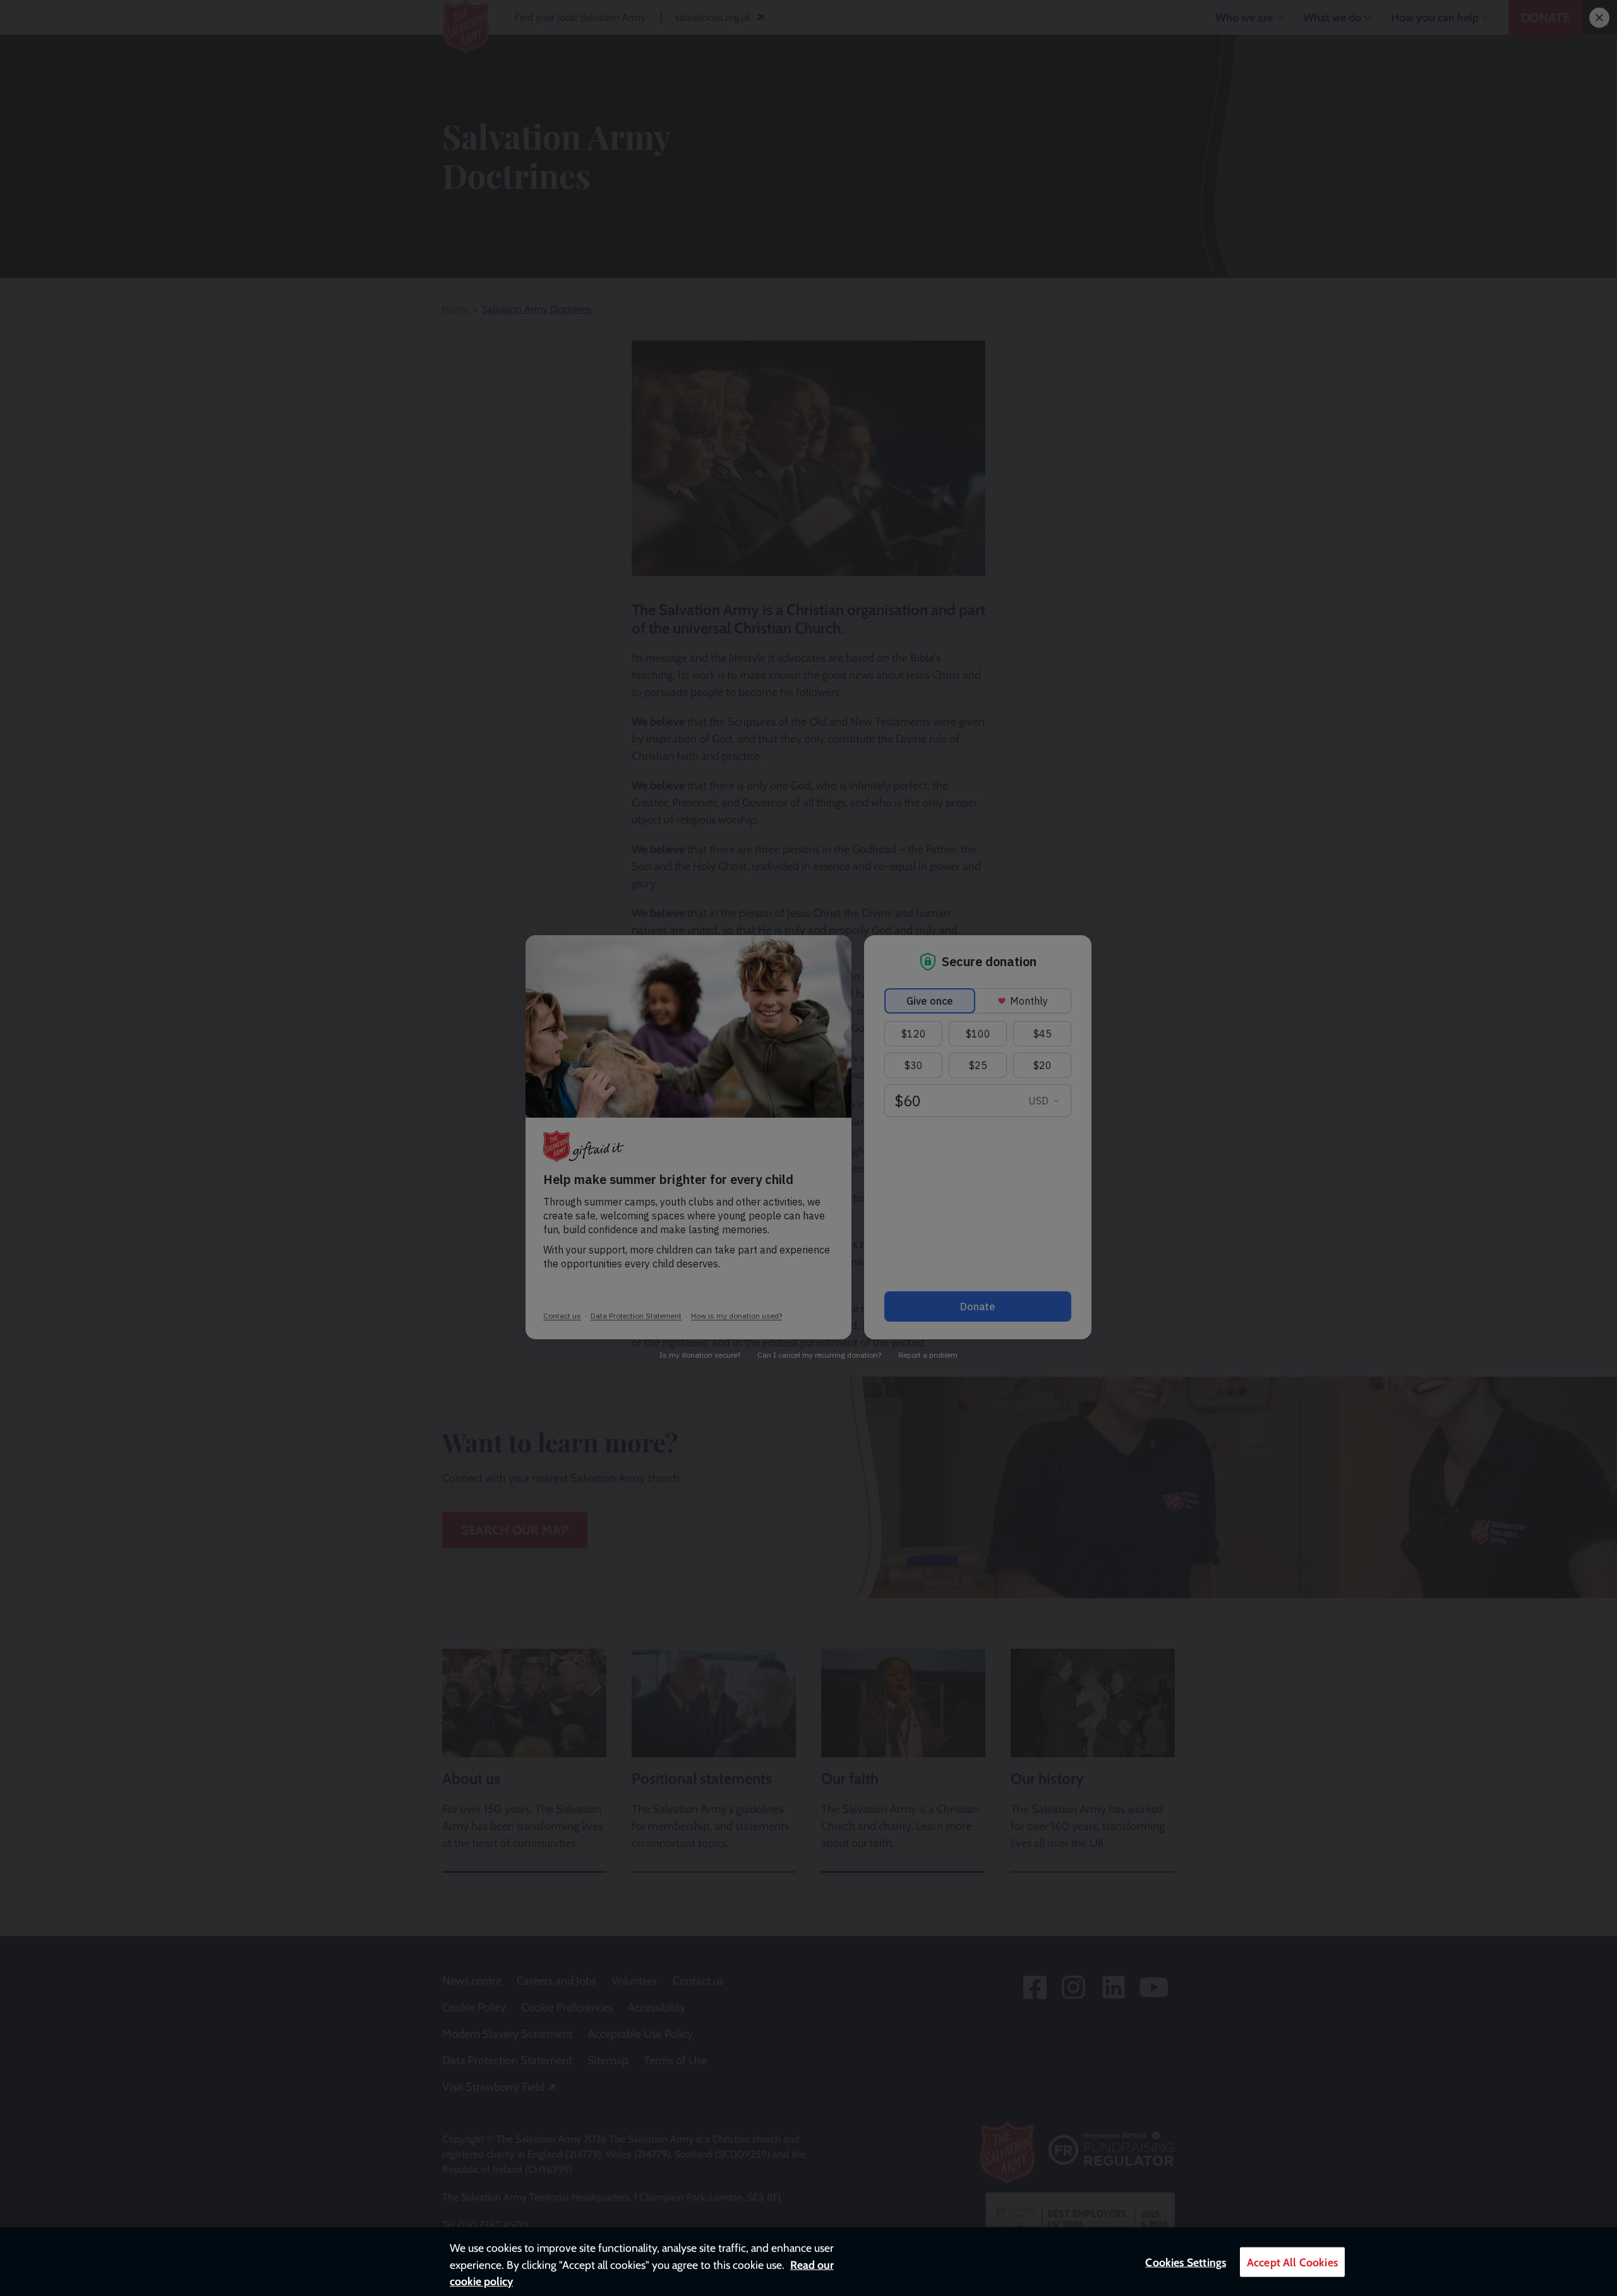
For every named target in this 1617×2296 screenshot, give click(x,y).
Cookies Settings (1186, 2262)
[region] (808, 2262)
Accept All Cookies (1292, 2262)
